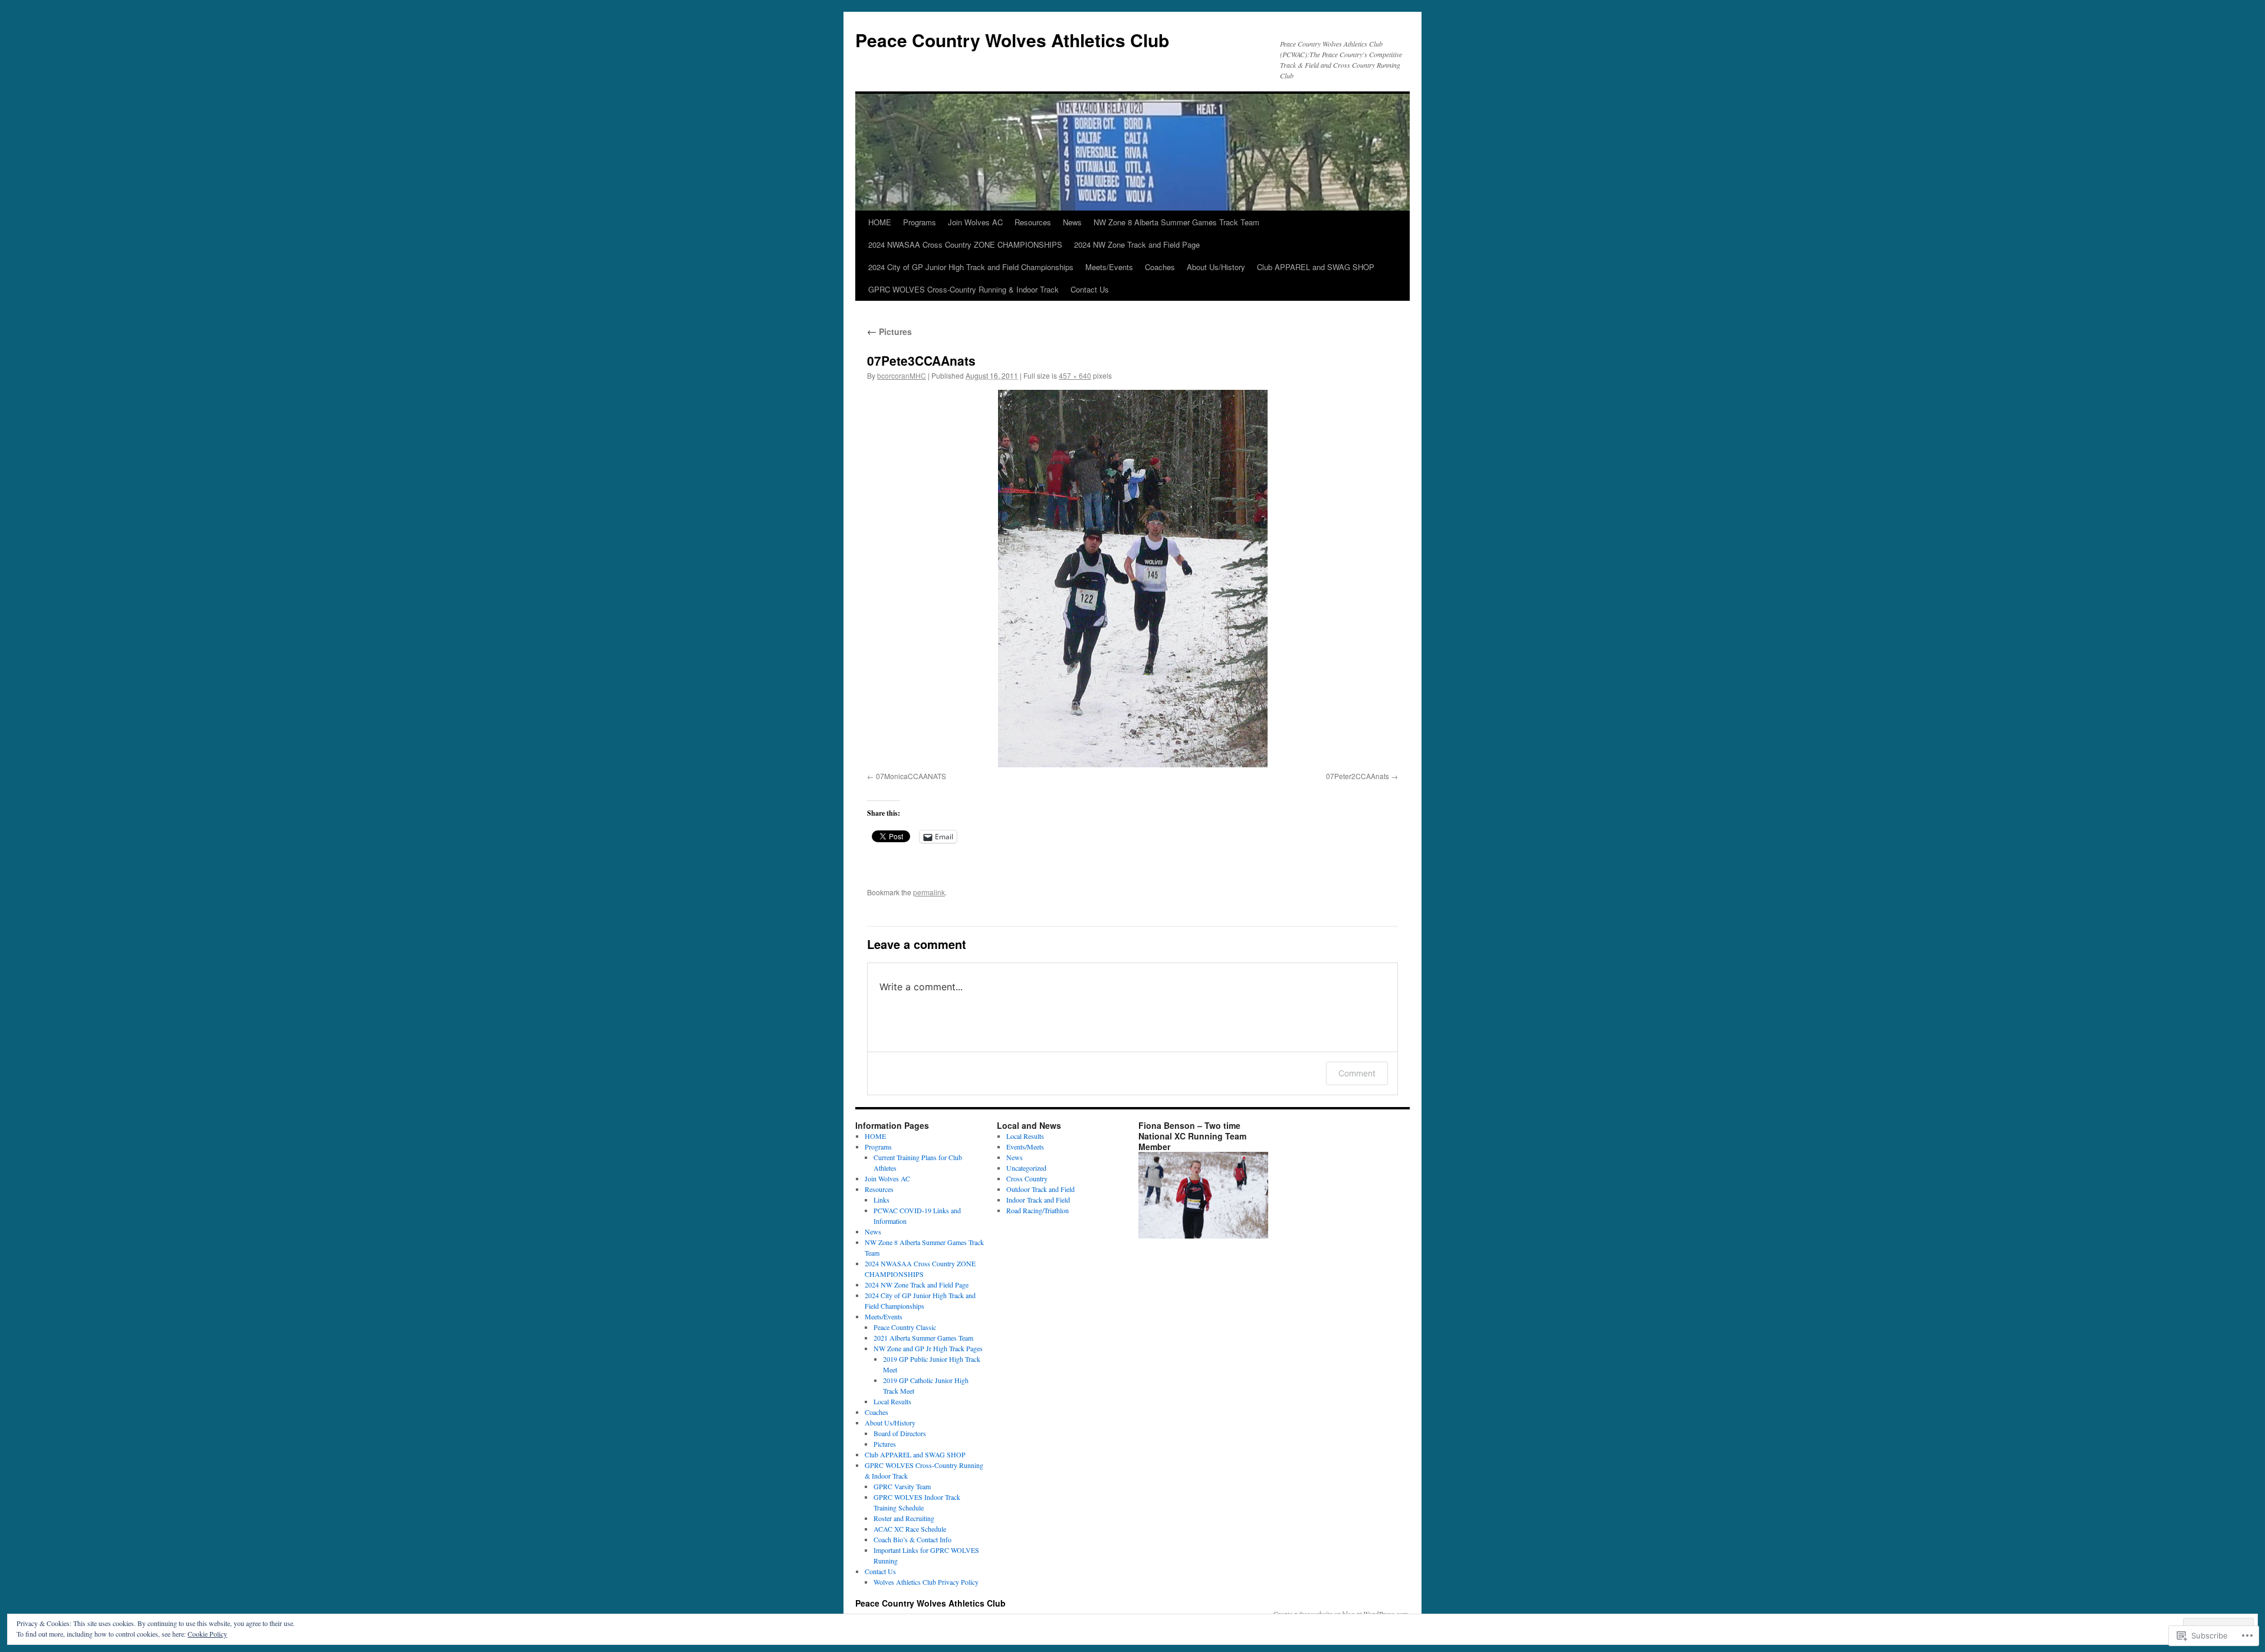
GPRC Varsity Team (902, 1486)
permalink (929, 892)
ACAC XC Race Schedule (910, 1529)
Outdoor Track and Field (1040, 1189)
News (1072, 222)
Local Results (892, 1401)
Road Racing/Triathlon (1038, 1210)
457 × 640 (1075, 375)
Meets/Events (1109, 267)
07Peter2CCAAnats (1358, 776)
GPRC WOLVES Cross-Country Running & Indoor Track (964, 289)
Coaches (1160, 267)
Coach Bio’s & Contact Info (912, 1539)
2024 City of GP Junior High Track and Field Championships (971, 267)
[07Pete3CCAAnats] (1132, 579)
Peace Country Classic (905, 1327)
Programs (920, 222)
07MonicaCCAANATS (911, 776)
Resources (1033, 222)
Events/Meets (1025, 1147)
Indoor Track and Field (1038, 1200)
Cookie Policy (207, 1634)
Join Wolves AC (975, 222)
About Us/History (1216, 267)
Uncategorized (1026, 1168)
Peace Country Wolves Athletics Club (1012, 40)
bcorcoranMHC (902, 375)
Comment (1357, 1073)
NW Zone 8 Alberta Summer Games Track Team (1176, 222)
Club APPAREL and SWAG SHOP (1316, 267)
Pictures (889, 331)
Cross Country (1027, 1178)
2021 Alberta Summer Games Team (923, 1338)
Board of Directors (900, 1433)
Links (882, 1200)
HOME (880, 222)
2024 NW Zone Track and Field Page (1137, 244)
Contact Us (1090, 289)
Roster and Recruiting (904, 1518)
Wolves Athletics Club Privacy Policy (926, 1582)
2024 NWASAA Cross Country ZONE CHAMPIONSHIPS (965, 244)
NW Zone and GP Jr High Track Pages (928, 1348)
